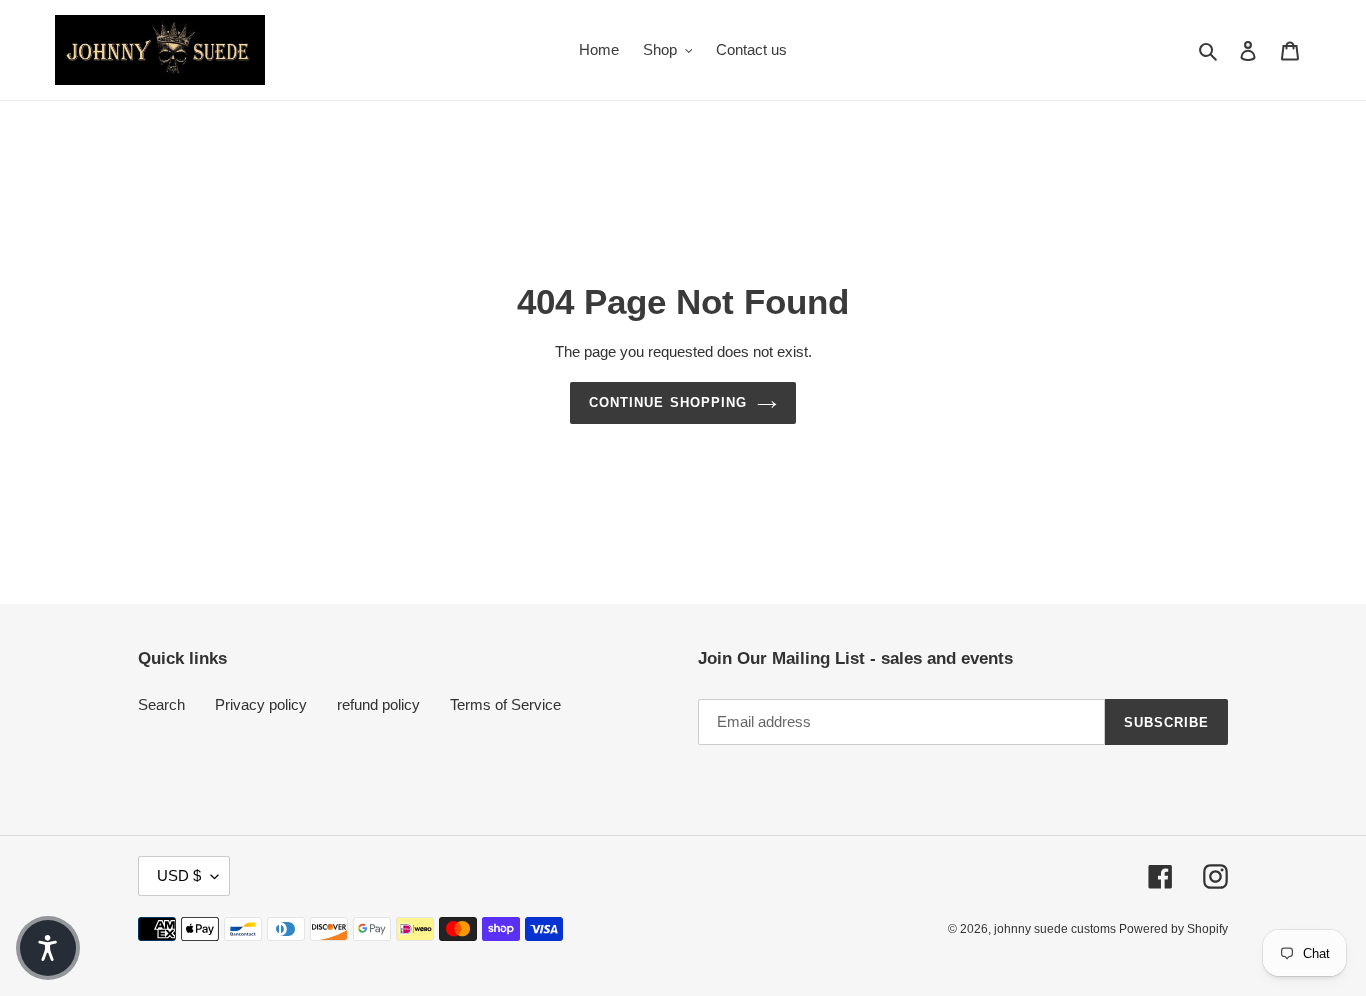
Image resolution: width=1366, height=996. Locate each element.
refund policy (378, 704)
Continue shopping (668, 402)
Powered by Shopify (1173, 929)
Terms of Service (505, 704)
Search (161, 704)
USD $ (179, 875)
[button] (48, 948)
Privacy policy (261, 704)
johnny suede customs (1056, 929)
